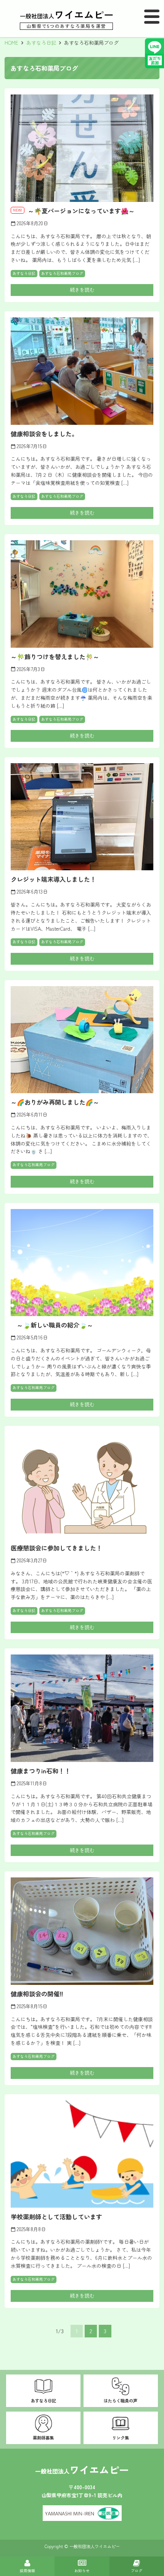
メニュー (152, 17)
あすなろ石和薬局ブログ (62, 273)
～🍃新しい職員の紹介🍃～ (52, 1325)
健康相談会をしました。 (44, 434)
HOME (11, 43)
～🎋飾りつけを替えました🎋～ (55, 657)
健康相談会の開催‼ (37, 1994)
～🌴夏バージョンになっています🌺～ (81, 211)
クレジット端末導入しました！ (53, 879)
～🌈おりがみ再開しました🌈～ (55, 1102)
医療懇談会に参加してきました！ (56, 1548)
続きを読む (82, 290)
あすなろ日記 (41, 43)
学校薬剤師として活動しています (56, 2217)
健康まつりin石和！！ (41, 1771)
